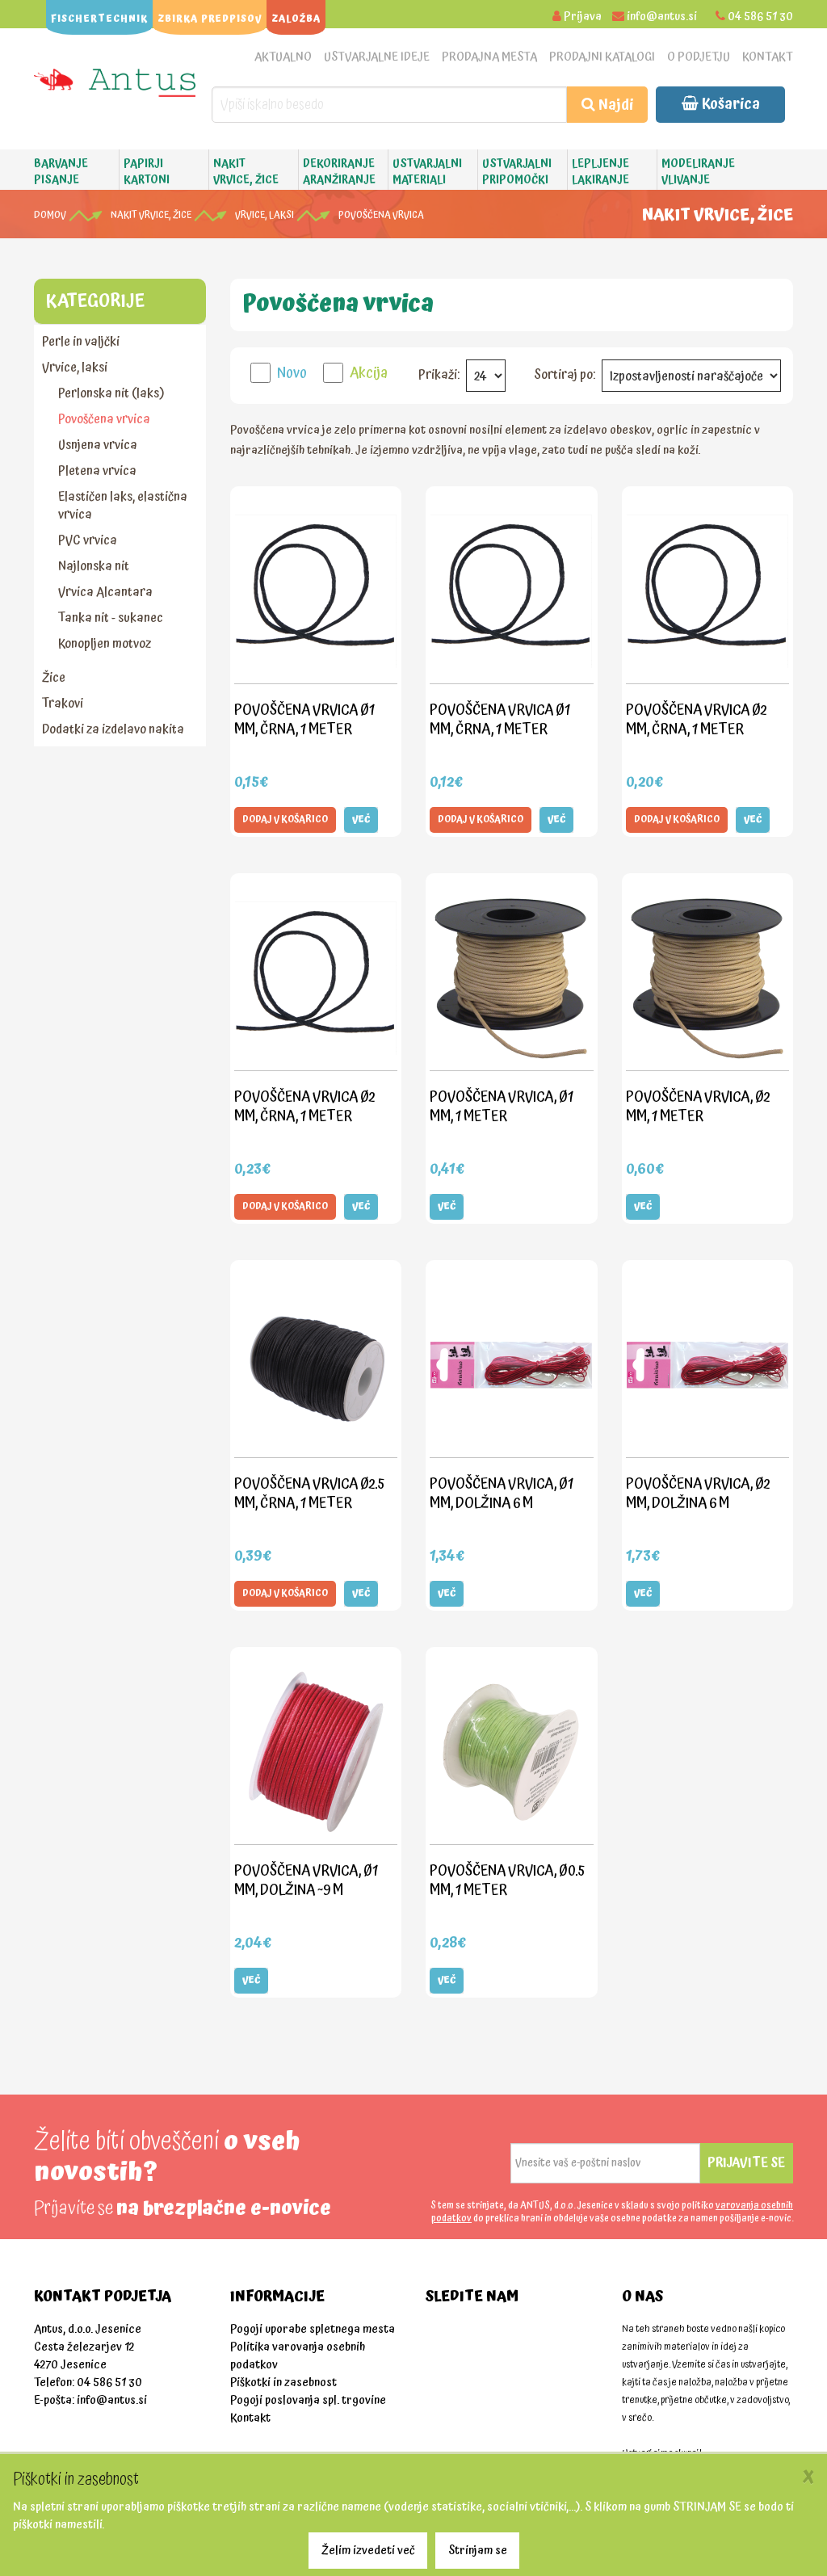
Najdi (614, 105)
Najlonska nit (94, 566)
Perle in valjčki (81, 342)
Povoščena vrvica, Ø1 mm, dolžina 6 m (502, 1493)
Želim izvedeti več (368, 2551)
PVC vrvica (88, 540)
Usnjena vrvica (98, 445)
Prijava (583, 17)
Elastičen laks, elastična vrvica (123, 506)
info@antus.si (662, 17)
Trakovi (63, 704)
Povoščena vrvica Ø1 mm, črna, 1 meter (304, 719)
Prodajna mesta (489, 57)
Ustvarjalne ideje (377, 57)
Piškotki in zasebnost (283, 2383)
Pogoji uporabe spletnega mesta (313, 2329)
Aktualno (283, 57)
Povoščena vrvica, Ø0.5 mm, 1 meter (507, 1880)
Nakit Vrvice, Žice (151, 215)
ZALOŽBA (296, 19)
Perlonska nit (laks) (111, 393)
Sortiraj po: (565, 375)
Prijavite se (746, 2162)
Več (361, 819)
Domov (50, 215)
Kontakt (768, 57)
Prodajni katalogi (602, 57)
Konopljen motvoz (105, 644)
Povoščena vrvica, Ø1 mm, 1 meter (502, 1106)
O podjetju (699, 57)
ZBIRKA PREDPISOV (210, 19)
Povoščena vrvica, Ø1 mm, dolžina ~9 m (306, 1880)
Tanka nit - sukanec (111, 618)
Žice (54, 678)
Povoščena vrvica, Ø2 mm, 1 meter (698, 1106)
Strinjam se (478, 2551)
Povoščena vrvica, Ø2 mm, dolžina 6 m (698, 1493)
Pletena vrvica (97, 471)
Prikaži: (439, 375)
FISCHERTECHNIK (99, 19)
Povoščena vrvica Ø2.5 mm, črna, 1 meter (309, 1493)
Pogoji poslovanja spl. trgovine (308, 2400)
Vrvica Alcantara (105, 592)
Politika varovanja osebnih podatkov (298, 2356)
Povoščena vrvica (381, 215)
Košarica (729, 104)
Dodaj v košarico (285, 819)
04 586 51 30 (760, 17)
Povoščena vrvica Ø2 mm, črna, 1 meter (696, 719)
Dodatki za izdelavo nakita (113, 729)
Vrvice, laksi (264, 215)
